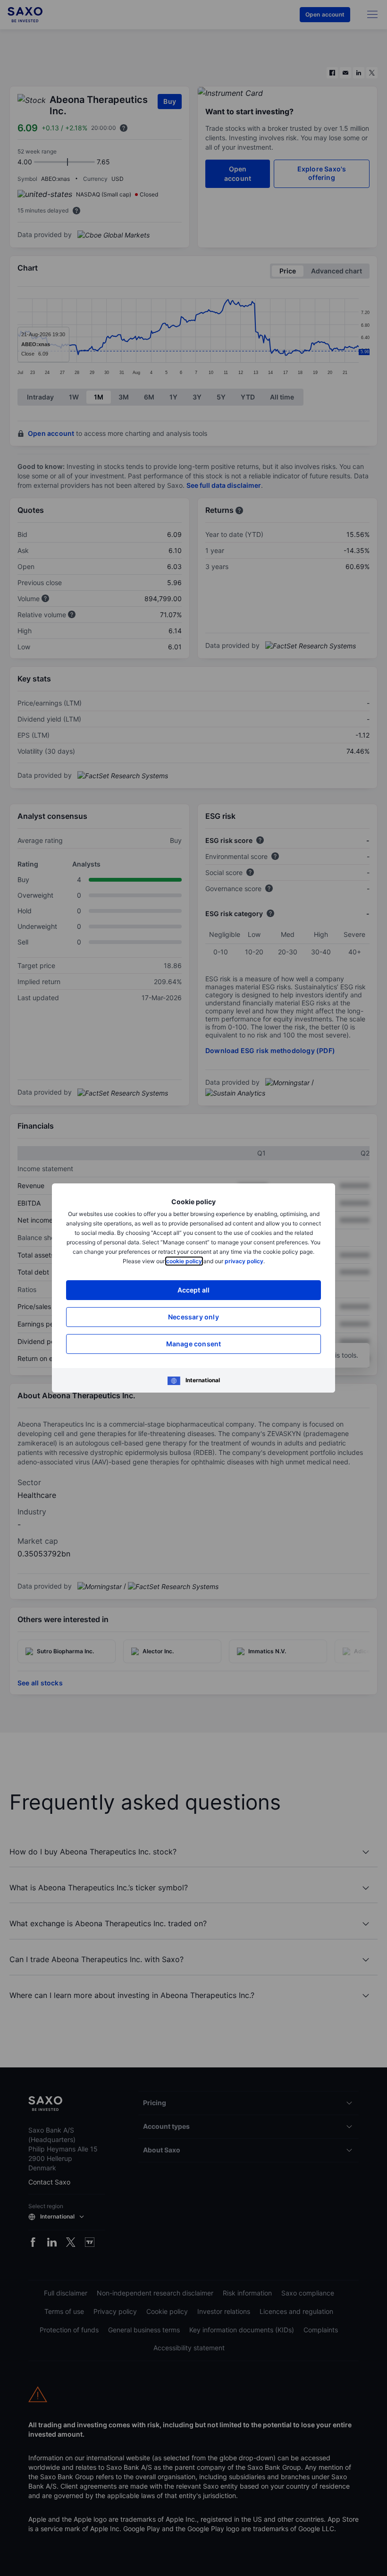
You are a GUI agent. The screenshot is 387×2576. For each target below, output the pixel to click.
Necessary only (193, 1317)
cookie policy (184, 1261)
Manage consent (194, 1344)
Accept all (194, 1290)
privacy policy (244, 1261)
